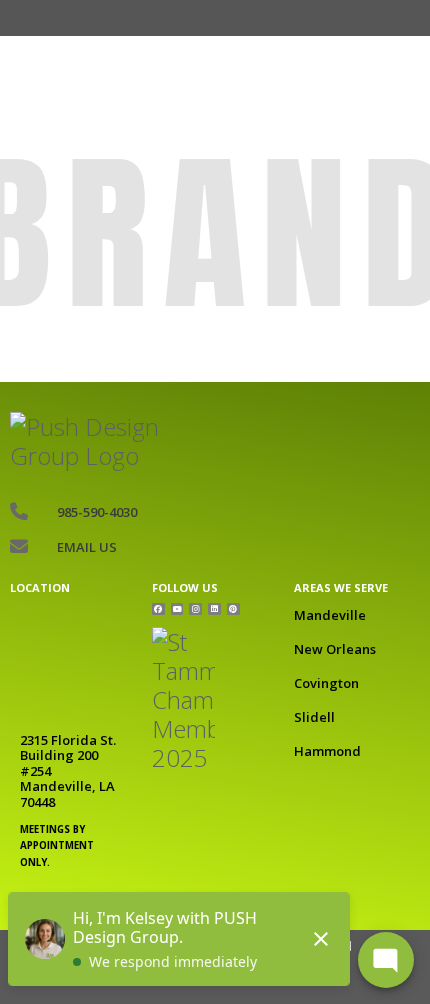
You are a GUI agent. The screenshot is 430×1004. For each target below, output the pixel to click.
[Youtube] (177, 609)
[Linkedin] (214, 609)
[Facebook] (158, 609)
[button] (132, 18)
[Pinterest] (233, 609)
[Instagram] (195, 609)
